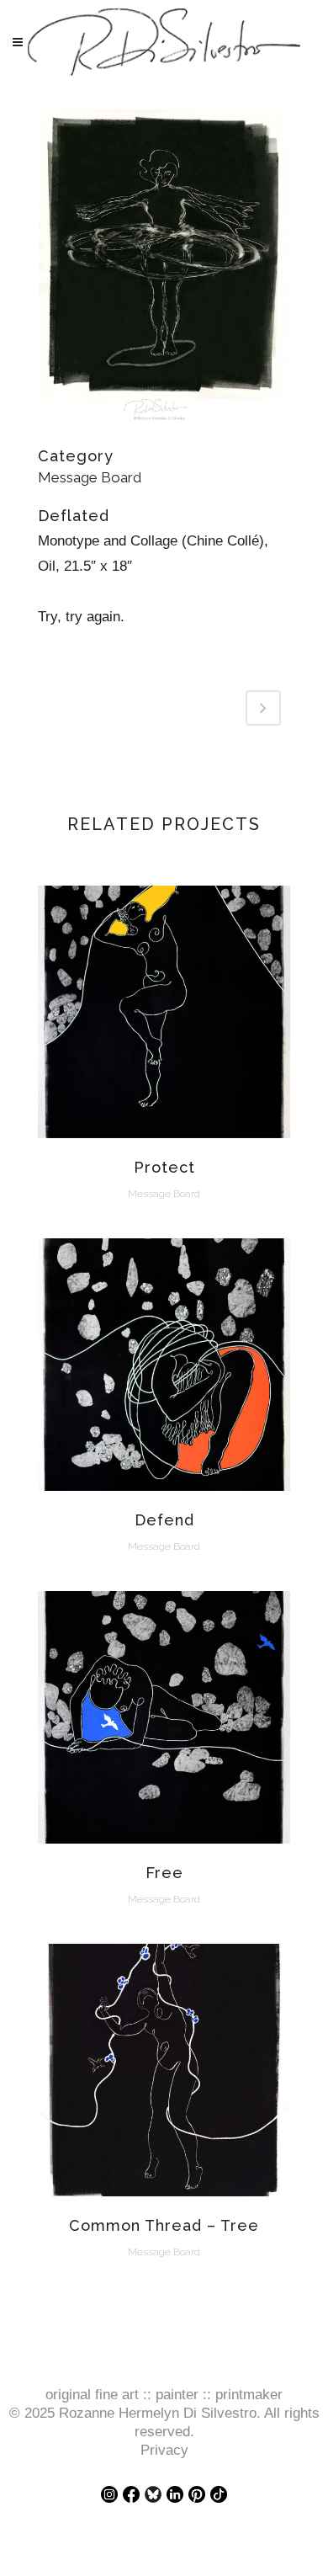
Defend (164, 1520)
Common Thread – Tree (164, 2225)
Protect (164, 1167)
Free (164, 1873)
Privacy (164, 2450)
